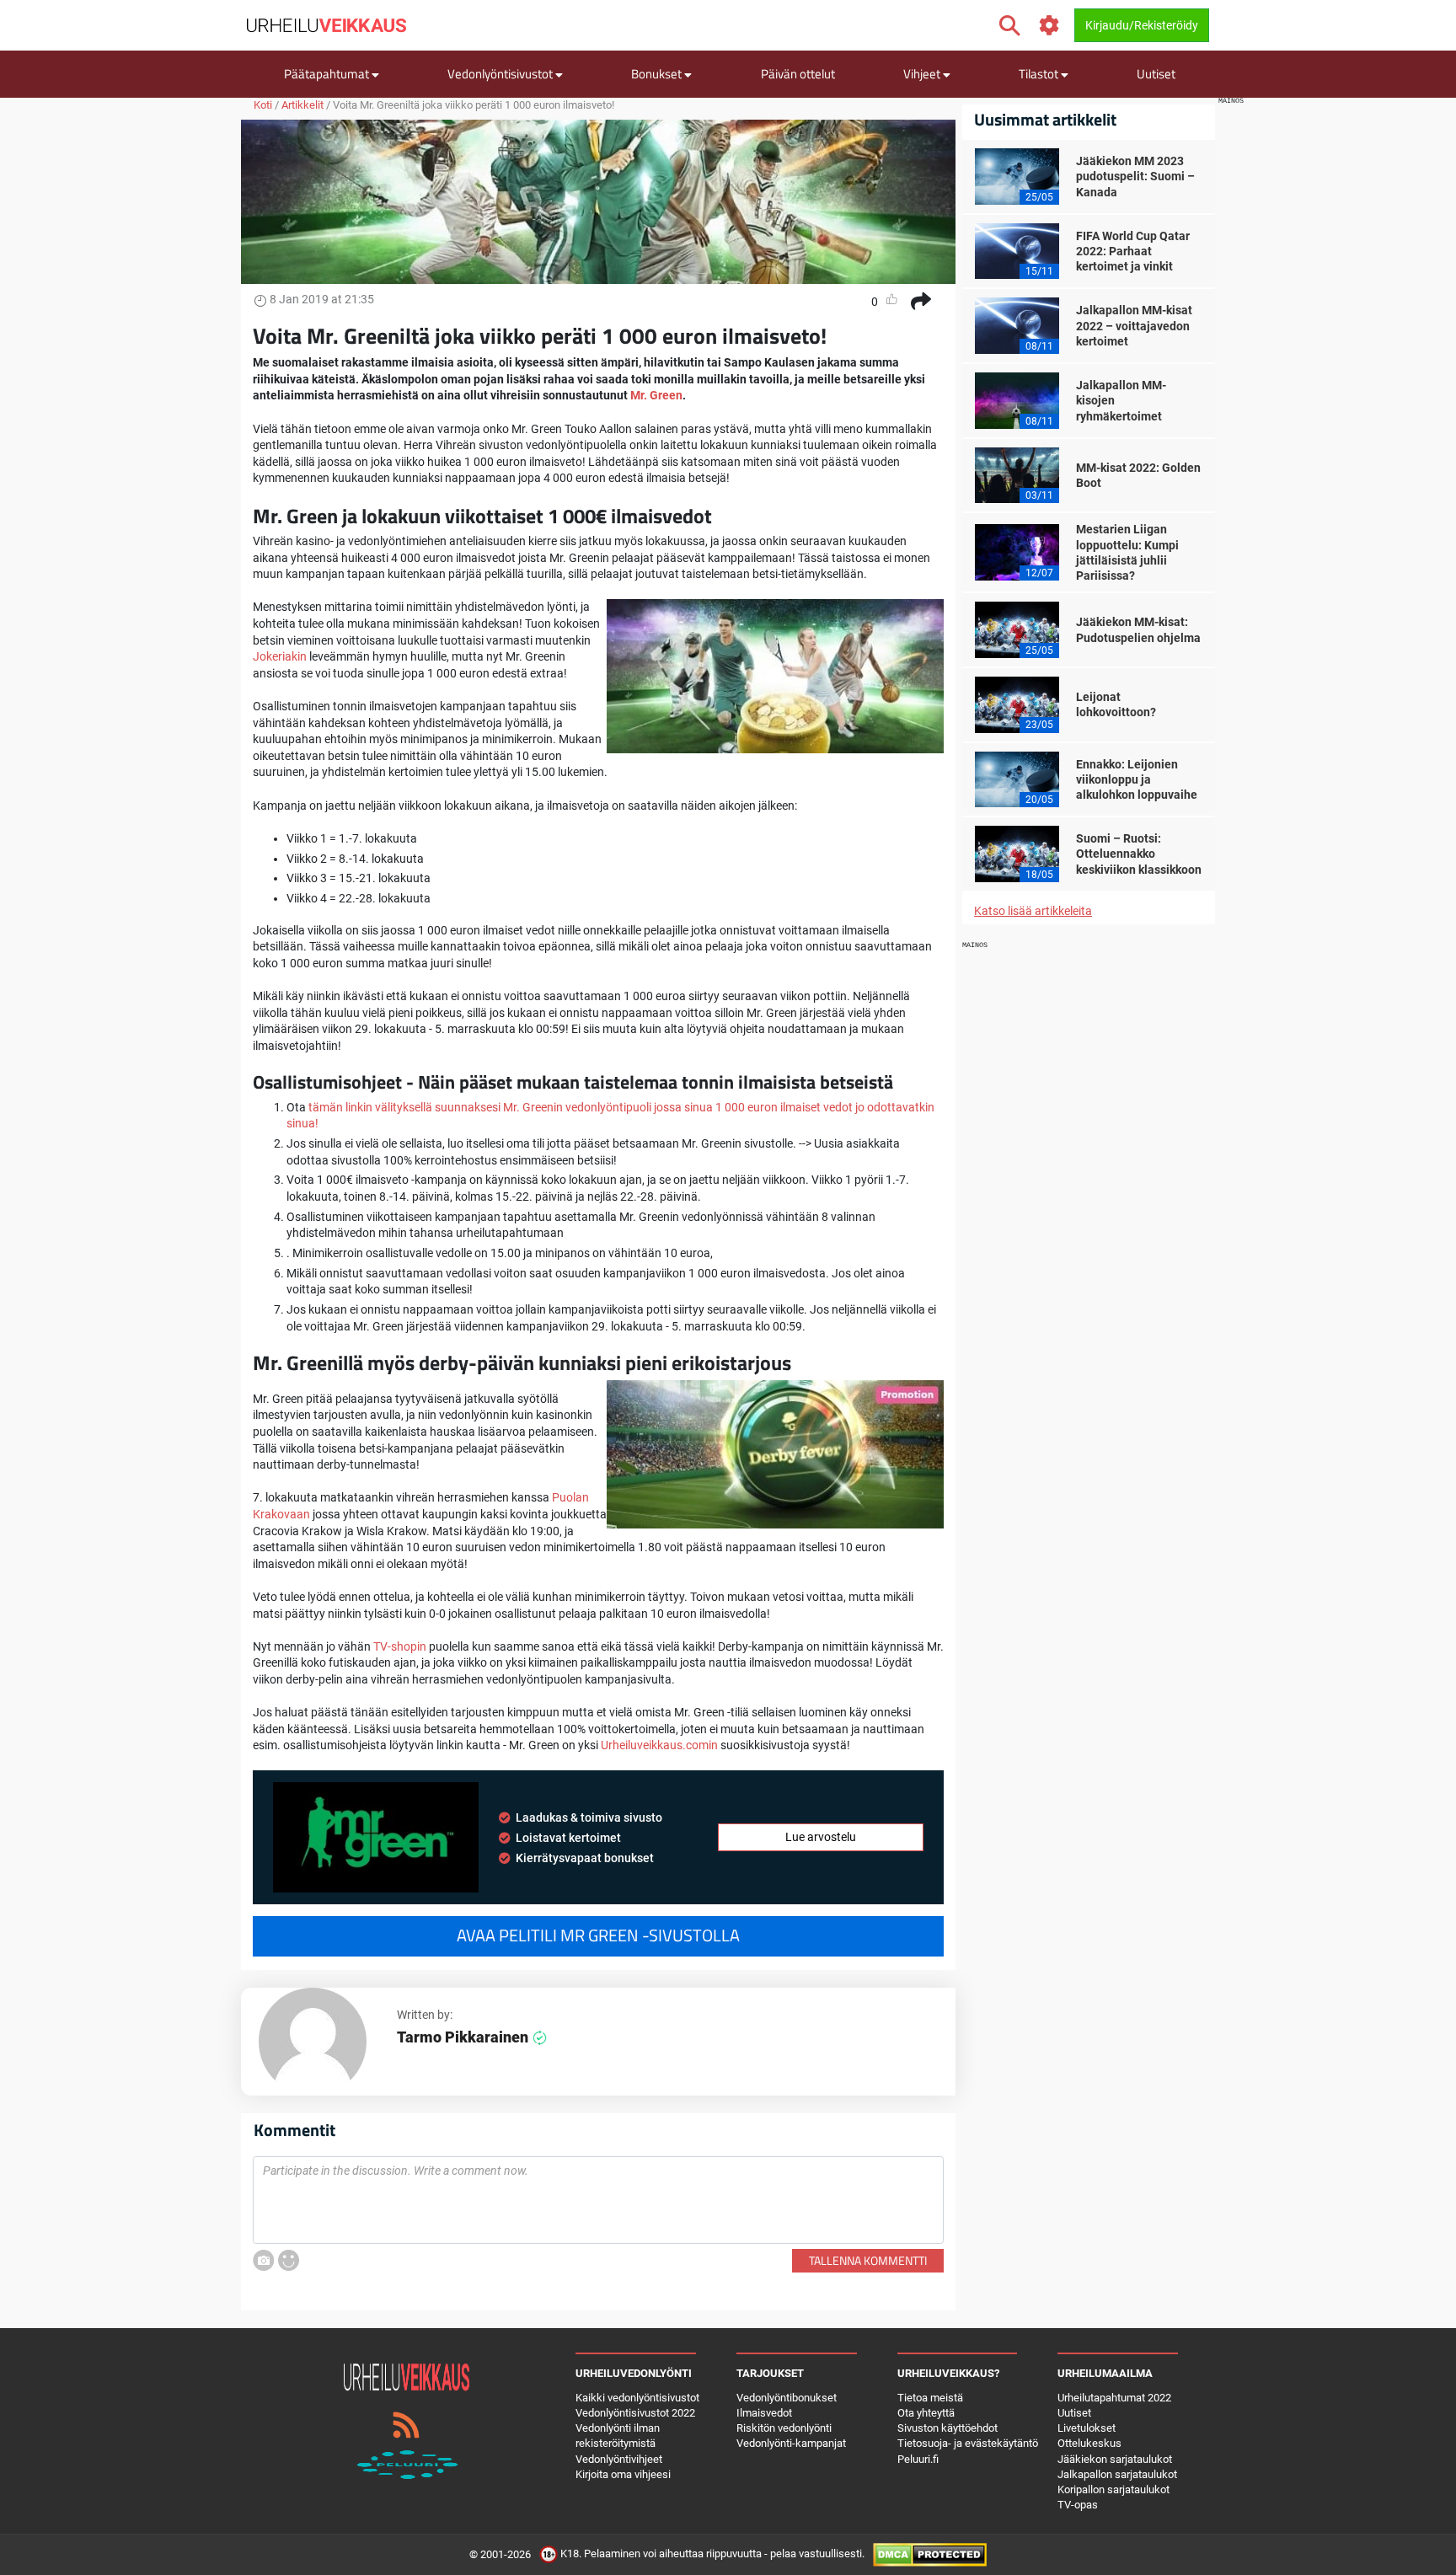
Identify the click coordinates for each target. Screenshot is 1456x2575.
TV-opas (1078, 2505)
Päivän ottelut (798, 74)
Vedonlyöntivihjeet (619, 2459)
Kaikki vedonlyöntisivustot (637, 2398)
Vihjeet (923, 74)
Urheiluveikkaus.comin (659, 1745)
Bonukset (658, 74)
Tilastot (1040, 74)
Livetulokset (1087, 2428)
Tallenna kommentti (868, 2260)
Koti (263, 105)
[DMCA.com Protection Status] (930, 2554)
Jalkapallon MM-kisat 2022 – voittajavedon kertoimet (1134, 325)
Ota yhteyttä (926, 2413)
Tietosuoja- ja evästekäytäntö (968, 2443)
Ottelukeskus (1089, 2443)
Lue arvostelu (821, 1837)
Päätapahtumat (328, 74)
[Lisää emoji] (289, 2260)
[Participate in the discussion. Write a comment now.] (598, 2200)
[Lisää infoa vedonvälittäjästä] (376, 1837)
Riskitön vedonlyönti (784, 2428)
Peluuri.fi (918, 2459)
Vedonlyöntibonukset (787, 2398)
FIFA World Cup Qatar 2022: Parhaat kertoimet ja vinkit (1133, 251)
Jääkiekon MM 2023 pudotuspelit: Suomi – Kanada (1135, 176)
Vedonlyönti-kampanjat (791, 2443)
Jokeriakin (280, 656)
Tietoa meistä (930, 2398)
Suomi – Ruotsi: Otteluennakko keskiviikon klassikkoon (1139, 854)
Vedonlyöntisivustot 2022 (635, 2413)
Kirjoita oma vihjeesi (623, 2474)
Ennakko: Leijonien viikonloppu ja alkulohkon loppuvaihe (1137, 779)
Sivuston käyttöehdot (947, 2428)
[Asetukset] (1049, 26)
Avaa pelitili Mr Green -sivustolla (598, 1935)
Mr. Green (656, 395)
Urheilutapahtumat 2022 (1114, 2398)
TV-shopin (400, 1646)
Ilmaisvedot (764, 2413)
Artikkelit (302, 105)
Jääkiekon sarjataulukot (1115, 2459)
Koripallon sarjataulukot (1113, 2489)
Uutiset (1156, 74)
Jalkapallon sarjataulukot (1117, 2474)
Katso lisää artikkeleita (1033, 911)
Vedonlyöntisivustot (501, 74)
